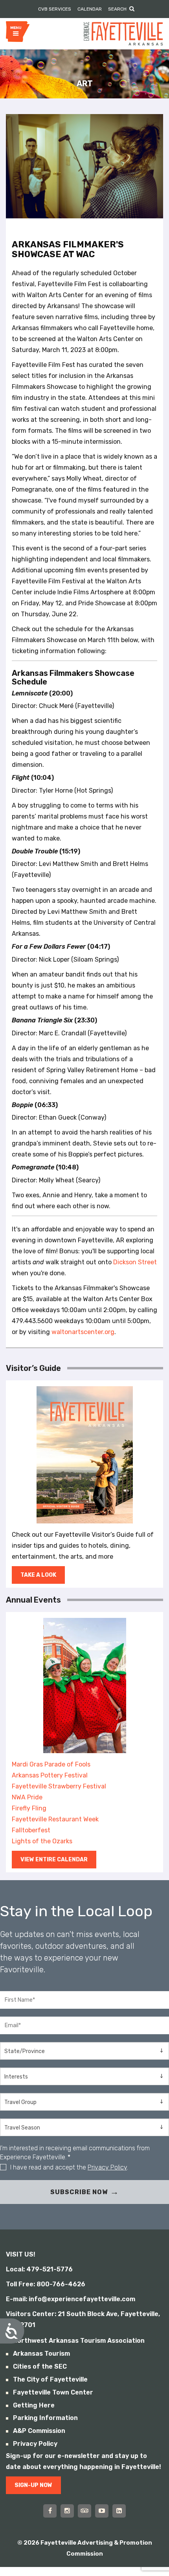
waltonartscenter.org (83, 1332)
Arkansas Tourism (41, 2354)
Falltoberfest (31, 1830)
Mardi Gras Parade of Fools (51, 1764)
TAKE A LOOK (38, 1575)
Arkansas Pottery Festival (50, 1775)
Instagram (67, 2511)
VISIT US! (21, 2254)
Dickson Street (135, 1262)
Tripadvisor (84, 2511)
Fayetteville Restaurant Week (55, 1819)
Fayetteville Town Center (53, 2392)
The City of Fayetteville (50, 2379)
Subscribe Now (79, 2192)
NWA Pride (27, 1797)
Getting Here (34, 2405)
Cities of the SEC (40, 2366)
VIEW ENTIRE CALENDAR (54, 1860)
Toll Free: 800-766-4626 (46, 2284)
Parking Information (45, 2418)
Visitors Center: (31, 2314)
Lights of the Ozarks (42, 1841)
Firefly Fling (29, 1808)
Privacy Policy (107, 2167)
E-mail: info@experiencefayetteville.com (71, 2299)
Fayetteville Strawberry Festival (59, 1786)
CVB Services (55, 9)
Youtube (102, 2511)
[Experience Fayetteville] (123, 33)
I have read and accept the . (69, 2167)
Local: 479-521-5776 (39, 2269)
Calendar (90, 9)
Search (117, 9)
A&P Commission (39, 2431)
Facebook (50, 2511)
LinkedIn (119, 2511)
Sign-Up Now (33, 2485)
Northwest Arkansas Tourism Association (79, 2341)
